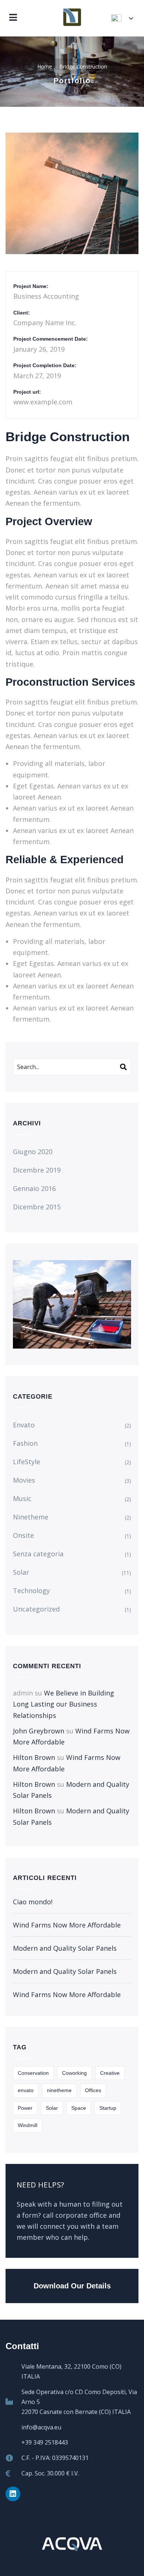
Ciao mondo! (33, 1902)
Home (45, 66)
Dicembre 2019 (37, 1170)
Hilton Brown (34, 1757)
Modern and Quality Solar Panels (65, 1948)
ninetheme (59, 2090)
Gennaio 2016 (34, 1188)
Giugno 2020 (33, 1152)
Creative (110, 2073)
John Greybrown (39, 1731)
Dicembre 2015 (37, 1207)
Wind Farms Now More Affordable (67, 1925)
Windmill (28, 2125)
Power (25, 2108)
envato (26, 2090)
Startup (108, 2108)
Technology (31, 1591)
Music (22, 1498)
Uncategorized (36, 1609)
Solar (21, 1572)
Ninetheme (31, 1517)
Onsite (23, 1535)
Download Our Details (72, 2286)
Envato (24, 1425)
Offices (93, 2090)
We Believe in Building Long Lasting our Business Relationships (64, 1704)
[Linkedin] (13, 2494)
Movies (24, 1480)
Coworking (74, 2073)
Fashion (25, 1443)
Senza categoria (38, 1554)
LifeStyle (27, 1462)
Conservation (33, 2073)
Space (79, 2108)
